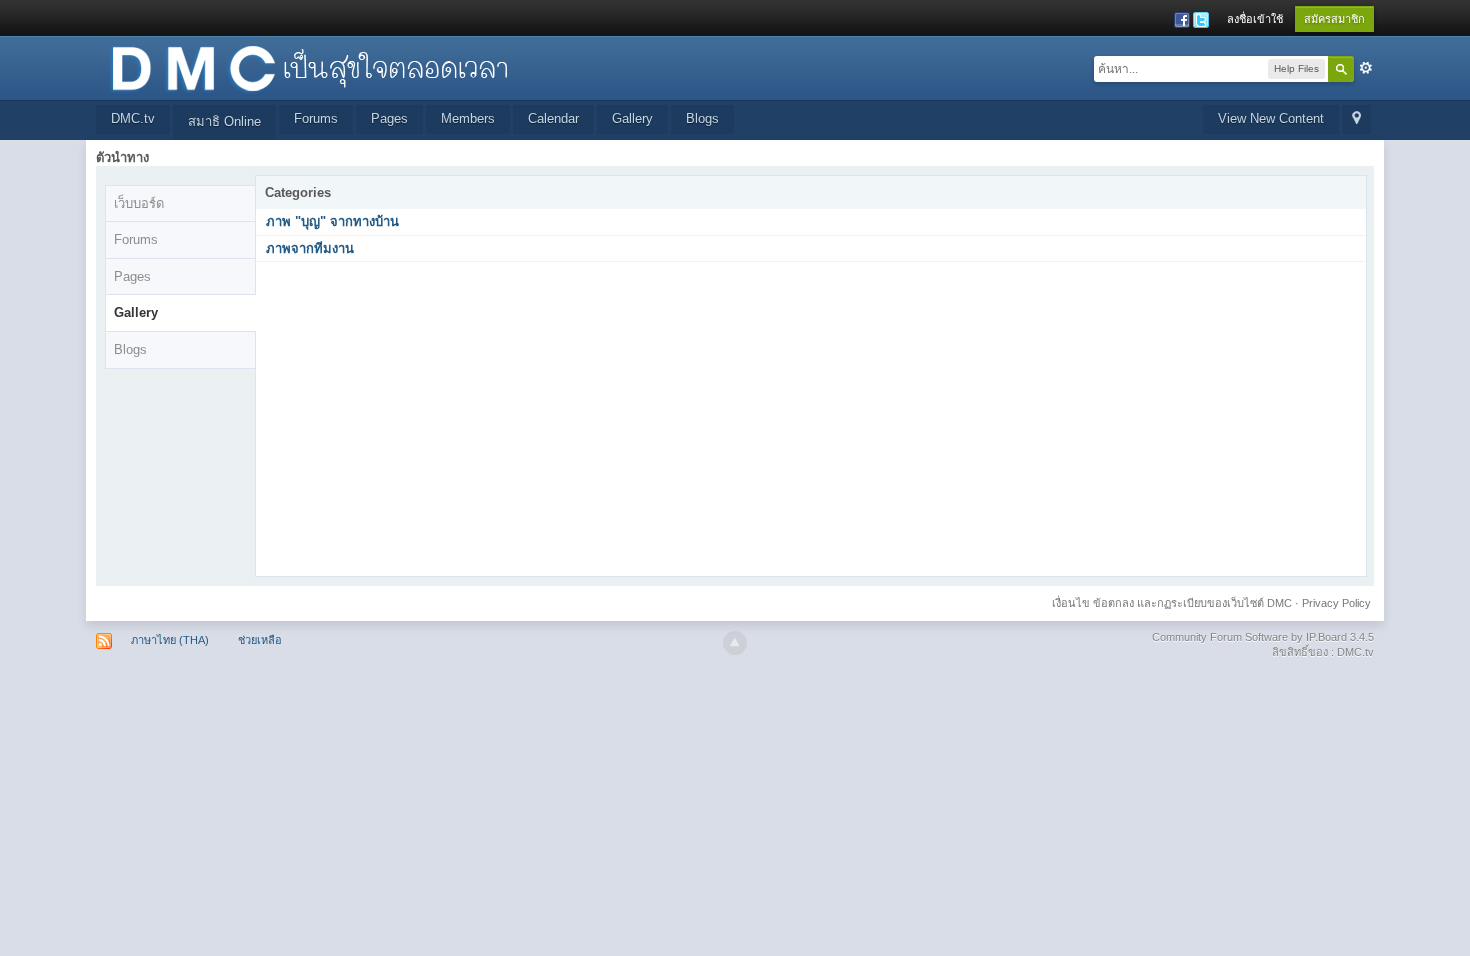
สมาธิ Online (224, 121)
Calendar (553, 118)
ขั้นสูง (1366, 68)
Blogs (702, 118)
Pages (389, 118)
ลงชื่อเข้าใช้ (1255, 19)
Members (468, 118)
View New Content (1271, 118)
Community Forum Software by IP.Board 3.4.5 (1263, 637)
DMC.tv (133, 118)
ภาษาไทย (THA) (170, 640)
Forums (316, 118)
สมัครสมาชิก (1334, 19)
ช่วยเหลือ (260, 640)
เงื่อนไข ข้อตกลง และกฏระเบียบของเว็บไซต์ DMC (1172, 603)
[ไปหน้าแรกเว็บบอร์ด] (309, 66)
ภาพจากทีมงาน (310, 248)
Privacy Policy (1336, 603)
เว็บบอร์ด (139, 203)
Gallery (632, 118)
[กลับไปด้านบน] (735, 643)
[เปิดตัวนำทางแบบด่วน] (1356, 119)
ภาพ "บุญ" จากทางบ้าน (332, 221)
